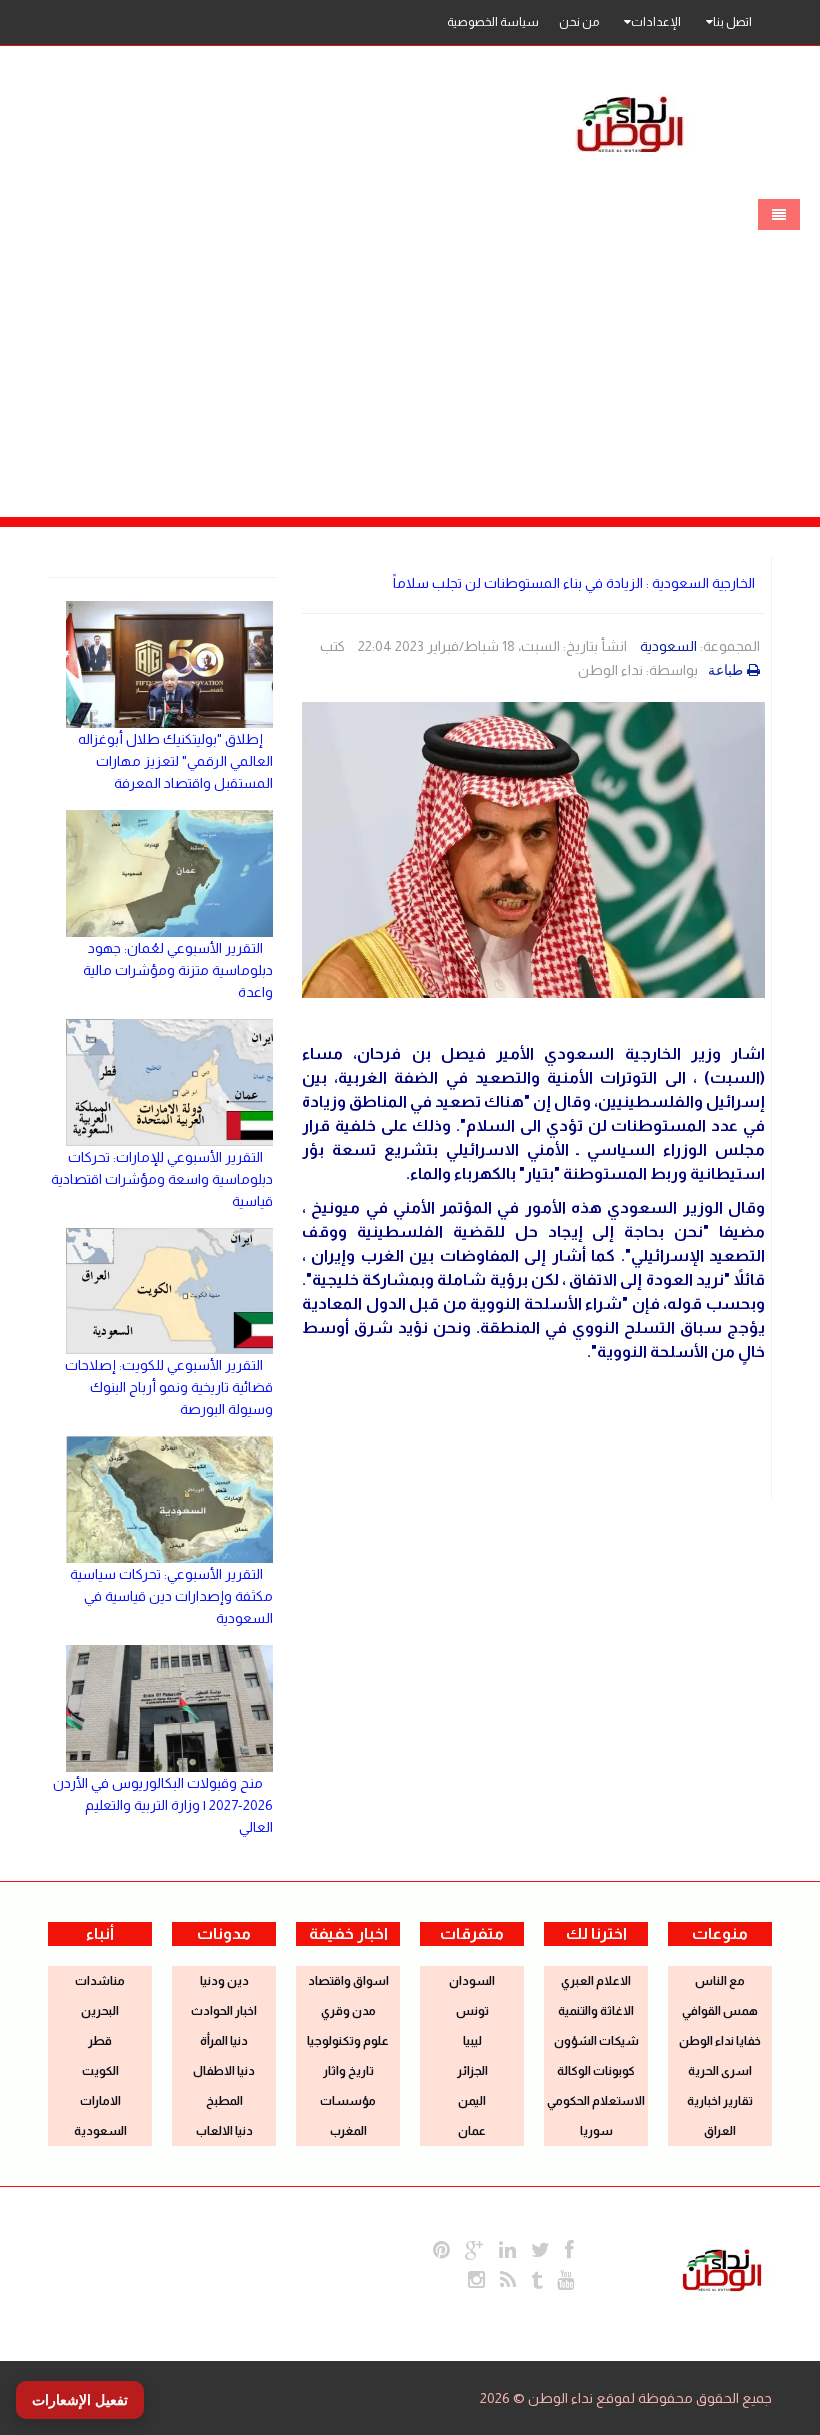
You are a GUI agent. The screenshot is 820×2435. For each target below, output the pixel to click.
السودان (472, 1981)
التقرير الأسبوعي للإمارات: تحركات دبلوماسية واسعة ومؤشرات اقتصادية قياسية (162, 1179)
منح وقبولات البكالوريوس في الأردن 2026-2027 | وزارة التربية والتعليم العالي (163, 1805)
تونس (472, 2011)
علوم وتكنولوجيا (348, 2041)
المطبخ (224, 2101)
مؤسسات (348, 2101)
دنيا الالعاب (224, 2131)
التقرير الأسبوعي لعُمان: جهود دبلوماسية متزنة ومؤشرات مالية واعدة (178, 970)
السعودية (668, 646)
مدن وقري (348, 2011)
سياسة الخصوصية (493, 22)
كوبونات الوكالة (596, 2071)
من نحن (579, 22)
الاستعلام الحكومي (596, 2101)
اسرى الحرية (720, 2071)
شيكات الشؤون (596, 2041)
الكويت (100, 2071)
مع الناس (720, 1981)
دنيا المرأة (224, 2041)
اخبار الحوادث (224, 2011)
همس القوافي (720, 2011)
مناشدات (100, 1981)
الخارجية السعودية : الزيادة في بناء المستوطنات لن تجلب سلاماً (574, 583)
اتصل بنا (732, 22)
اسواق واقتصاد (348, 1981)
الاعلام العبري (596, 1981)
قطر (100, 2041)
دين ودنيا (224, 1981)
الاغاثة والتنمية (596, 2011)
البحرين (100, 2011)
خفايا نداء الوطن (720, 2041)
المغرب (348, 2131)
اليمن (472, 2101)
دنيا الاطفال (224, 2071)
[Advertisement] (410, 337)
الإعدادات (656, 22)
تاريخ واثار (348, 2071)
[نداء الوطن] (722, 2268)
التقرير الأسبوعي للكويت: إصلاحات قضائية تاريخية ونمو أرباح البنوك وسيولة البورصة (169, 1387)
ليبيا (472, 2041)
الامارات (100, 2101)
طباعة (725, 670)
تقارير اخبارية (720, 2101)
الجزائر (472, 2071)
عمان (472, 2131)
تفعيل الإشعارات (80, 2400)
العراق (720, 2131)
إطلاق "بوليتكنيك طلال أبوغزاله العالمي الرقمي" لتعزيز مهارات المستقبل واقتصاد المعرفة (175, 761)
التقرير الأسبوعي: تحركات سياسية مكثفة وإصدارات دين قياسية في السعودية (171, 1596)
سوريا (596, 2131)
